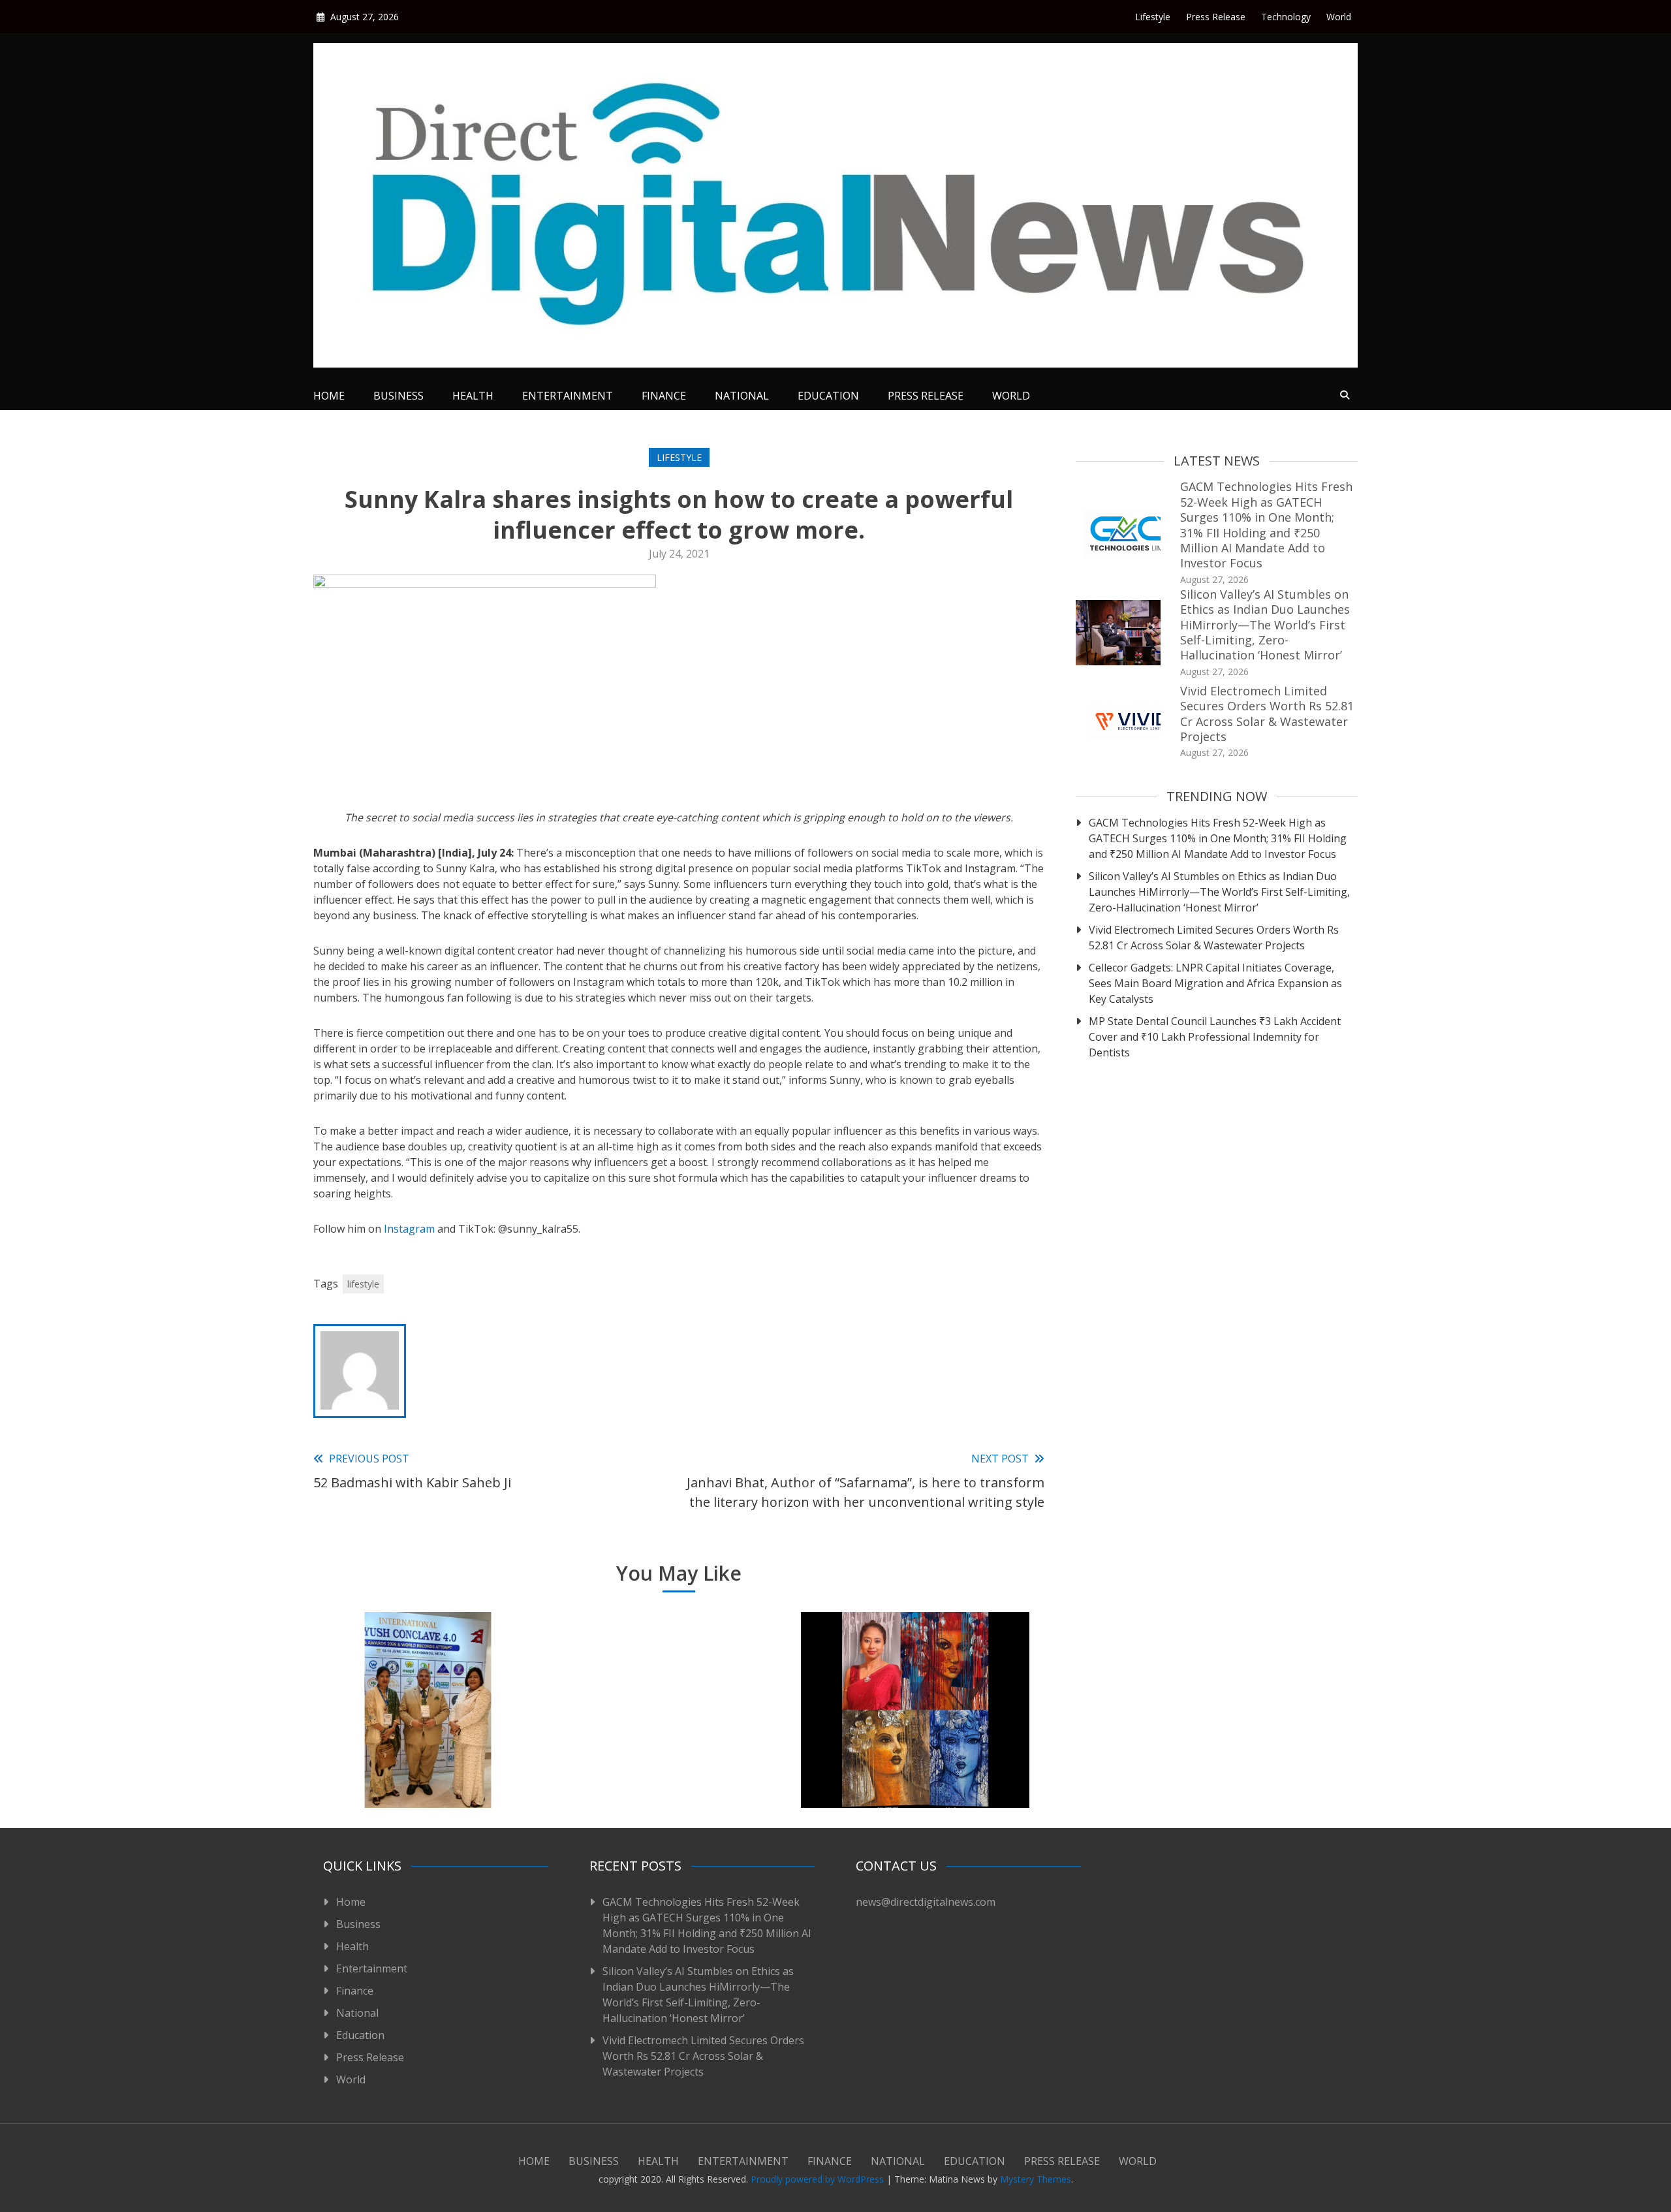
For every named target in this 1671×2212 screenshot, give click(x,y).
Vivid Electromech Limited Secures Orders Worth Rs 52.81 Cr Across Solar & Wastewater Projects (1267, 714)
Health (473, 396)
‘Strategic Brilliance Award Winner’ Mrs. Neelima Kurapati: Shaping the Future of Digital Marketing (672, 1749)
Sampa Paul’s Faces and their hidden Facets (915, 1766)
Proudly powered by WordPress (819, 2179)
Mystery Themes (1036, 2179)
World (1339, 17)
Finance (664, 396)
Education (828, 396)
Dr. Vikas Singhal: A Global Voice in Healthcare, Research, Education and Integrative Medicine (428, 1749)
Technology (1286, 17)
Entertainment (568, 396)
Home (329, 396)
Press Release (1216, 17)
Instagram (409, 1229)
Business (398, 396)
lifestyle (363, 1284)
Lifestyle (1153, 17)
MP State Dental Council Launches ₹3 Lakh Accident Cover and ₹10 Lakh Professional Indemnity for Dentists (1215, 1037)
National (742, 396)
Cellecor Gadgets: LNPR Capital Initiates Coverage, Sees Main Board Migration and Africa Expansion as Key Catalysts (1215, 983)
